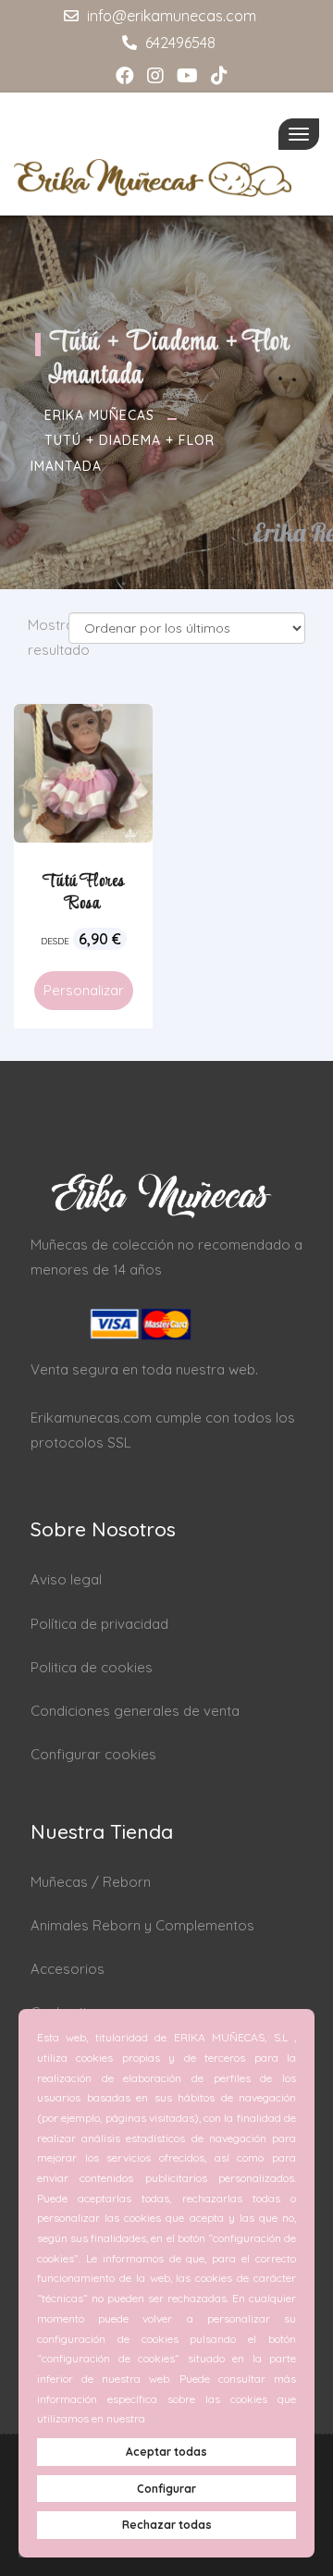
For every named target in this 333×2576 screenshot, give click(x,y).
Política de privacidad (99, 1624)
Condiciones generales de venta (135, 1711)
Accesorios (68, 1969)
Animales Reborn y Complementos (142, 1925)
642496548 (179, 43)
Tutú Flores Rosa (84, 893)
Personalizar (84, 990)
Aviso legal (66, 1579)
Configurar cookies (93, 1754)
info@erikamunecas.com (170, 16)
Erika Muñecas (99, 415)
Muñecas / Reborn (91, 1882)
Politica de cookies (92, 1667)
